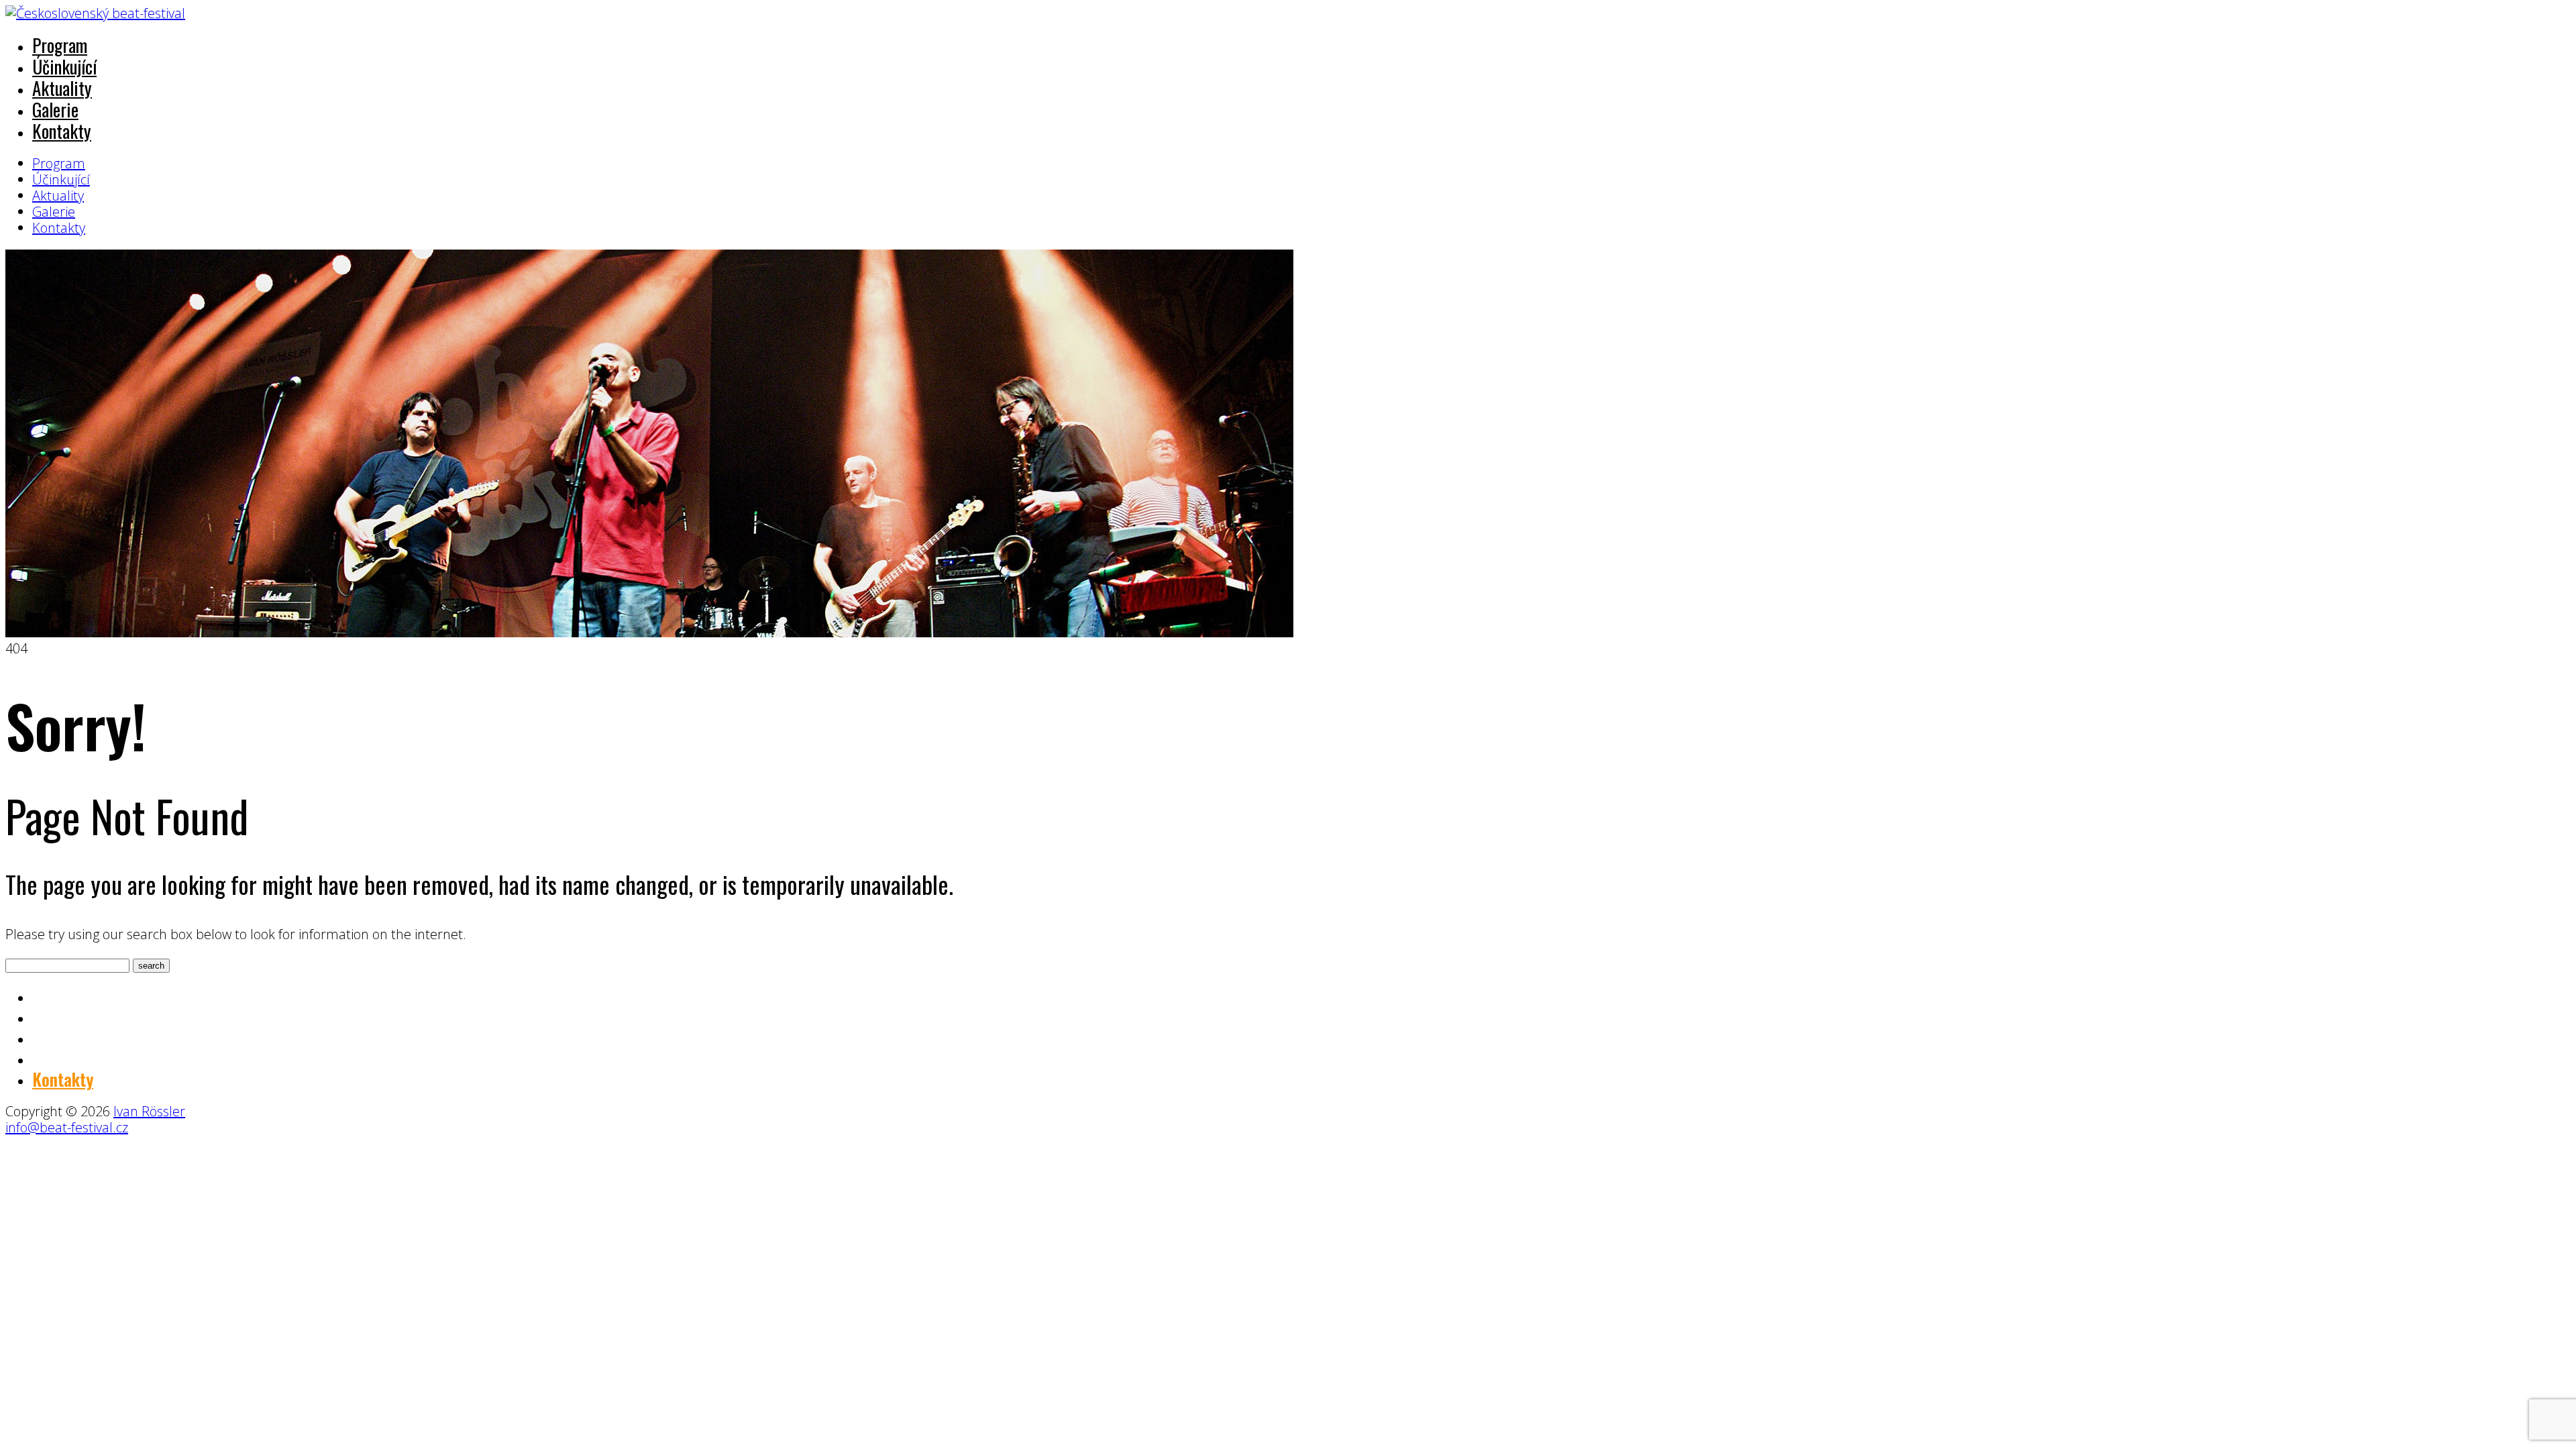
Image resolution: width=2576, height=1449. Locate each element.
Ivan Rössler (149, 1111)
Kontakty (62, 131)
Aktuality (62, 88)
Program (60, 45)
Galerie (55, 109)
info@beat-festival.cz (67, 1127)
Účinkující (64, 66)
